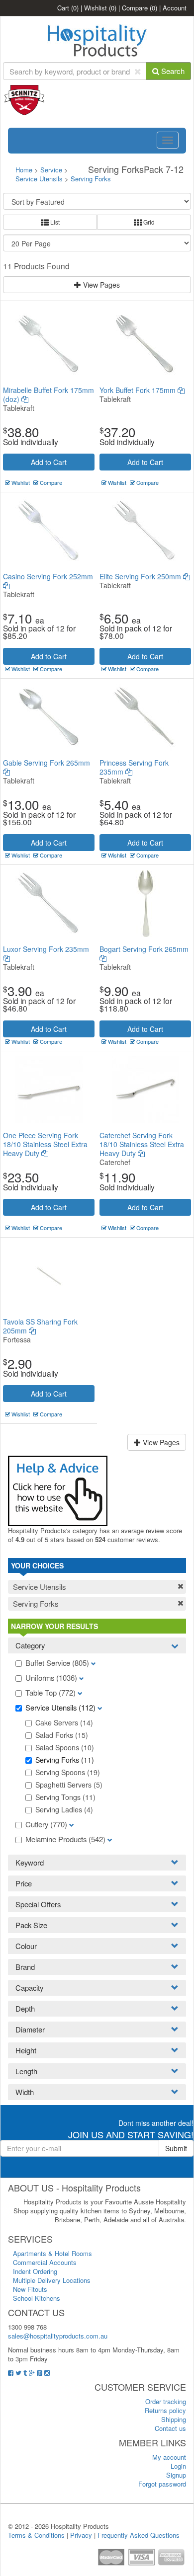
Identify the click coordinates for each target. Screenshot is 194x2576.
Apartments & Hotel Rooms (52, 2253)
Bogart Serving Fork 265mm (144, 949)
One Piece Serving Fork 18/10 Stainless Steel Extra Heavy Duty (45, 1144)
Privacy (81, 2535)
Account (175, 8)
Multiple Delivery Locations (52, 2280)
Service (52, 170)
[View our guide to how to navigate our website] (58, 1490)
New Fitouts (30, 2289)
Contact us (170, 2428)
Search (172, 71)
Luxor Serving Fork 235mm (46, 949)
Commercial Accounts (45, 2262)
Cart (68, 8)
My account (169, 2457)
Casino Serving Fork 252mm (48, 576)
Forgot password (162, 2484)
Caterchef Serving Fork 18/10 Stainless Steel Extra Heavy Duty (142, 1144)
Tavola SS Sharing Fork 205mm (40, 1326)
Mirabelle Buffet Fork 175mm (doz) (48, 394)
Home (24, 170)
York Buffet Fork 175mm (139, 390)
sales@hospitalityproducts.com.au (58, 2336)
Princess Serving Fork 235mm (134, 767)
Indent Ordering (35, 2271)
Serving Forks (91, 179)
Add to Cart (49, 462)
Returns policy (165, 2410)
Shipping (174, 2419)
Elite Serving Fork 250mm (141, 576)
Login (178, 2466)
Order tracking (166, 2401)
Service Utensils (39, 179)
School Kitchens (37, 2298)
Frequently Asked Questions (139, 2535)
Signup (176, 2475)
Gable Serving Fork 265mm (47, 763)
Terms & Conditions (36, 2535)
